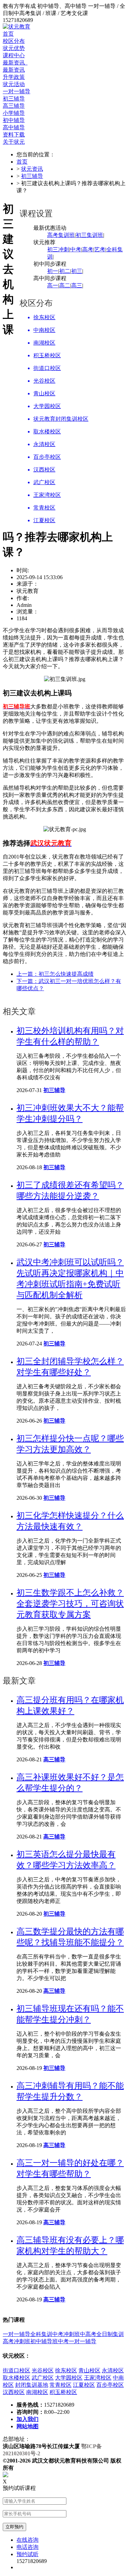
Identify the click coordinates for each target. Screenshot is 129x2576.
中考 (76, 249)
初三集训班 (89, 235)
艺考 (100, 249)
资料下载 (14, 135)
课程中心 (14, 55)
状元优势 (14, 48)
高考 (88, 249)
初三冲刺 (58, 249)
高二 (65, 285)
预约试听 (28, 2554)
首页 (8, 34)
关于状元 (14, 142)
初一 (53, 271)
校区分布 (14, 41)
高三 (77, 285)
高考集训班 (61, 235)
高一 (53, 285)
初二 (65, 271)
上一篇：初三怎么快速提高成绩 (55, 974)
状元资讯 (32, 169)
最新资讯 (15, 63)
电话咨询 (28, 2547)
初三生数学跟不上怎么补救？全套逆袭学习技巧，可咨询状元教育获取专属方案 (70, 1604)
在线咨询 (28, 2540)
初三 (77, 271)
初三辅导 (32, 176)
